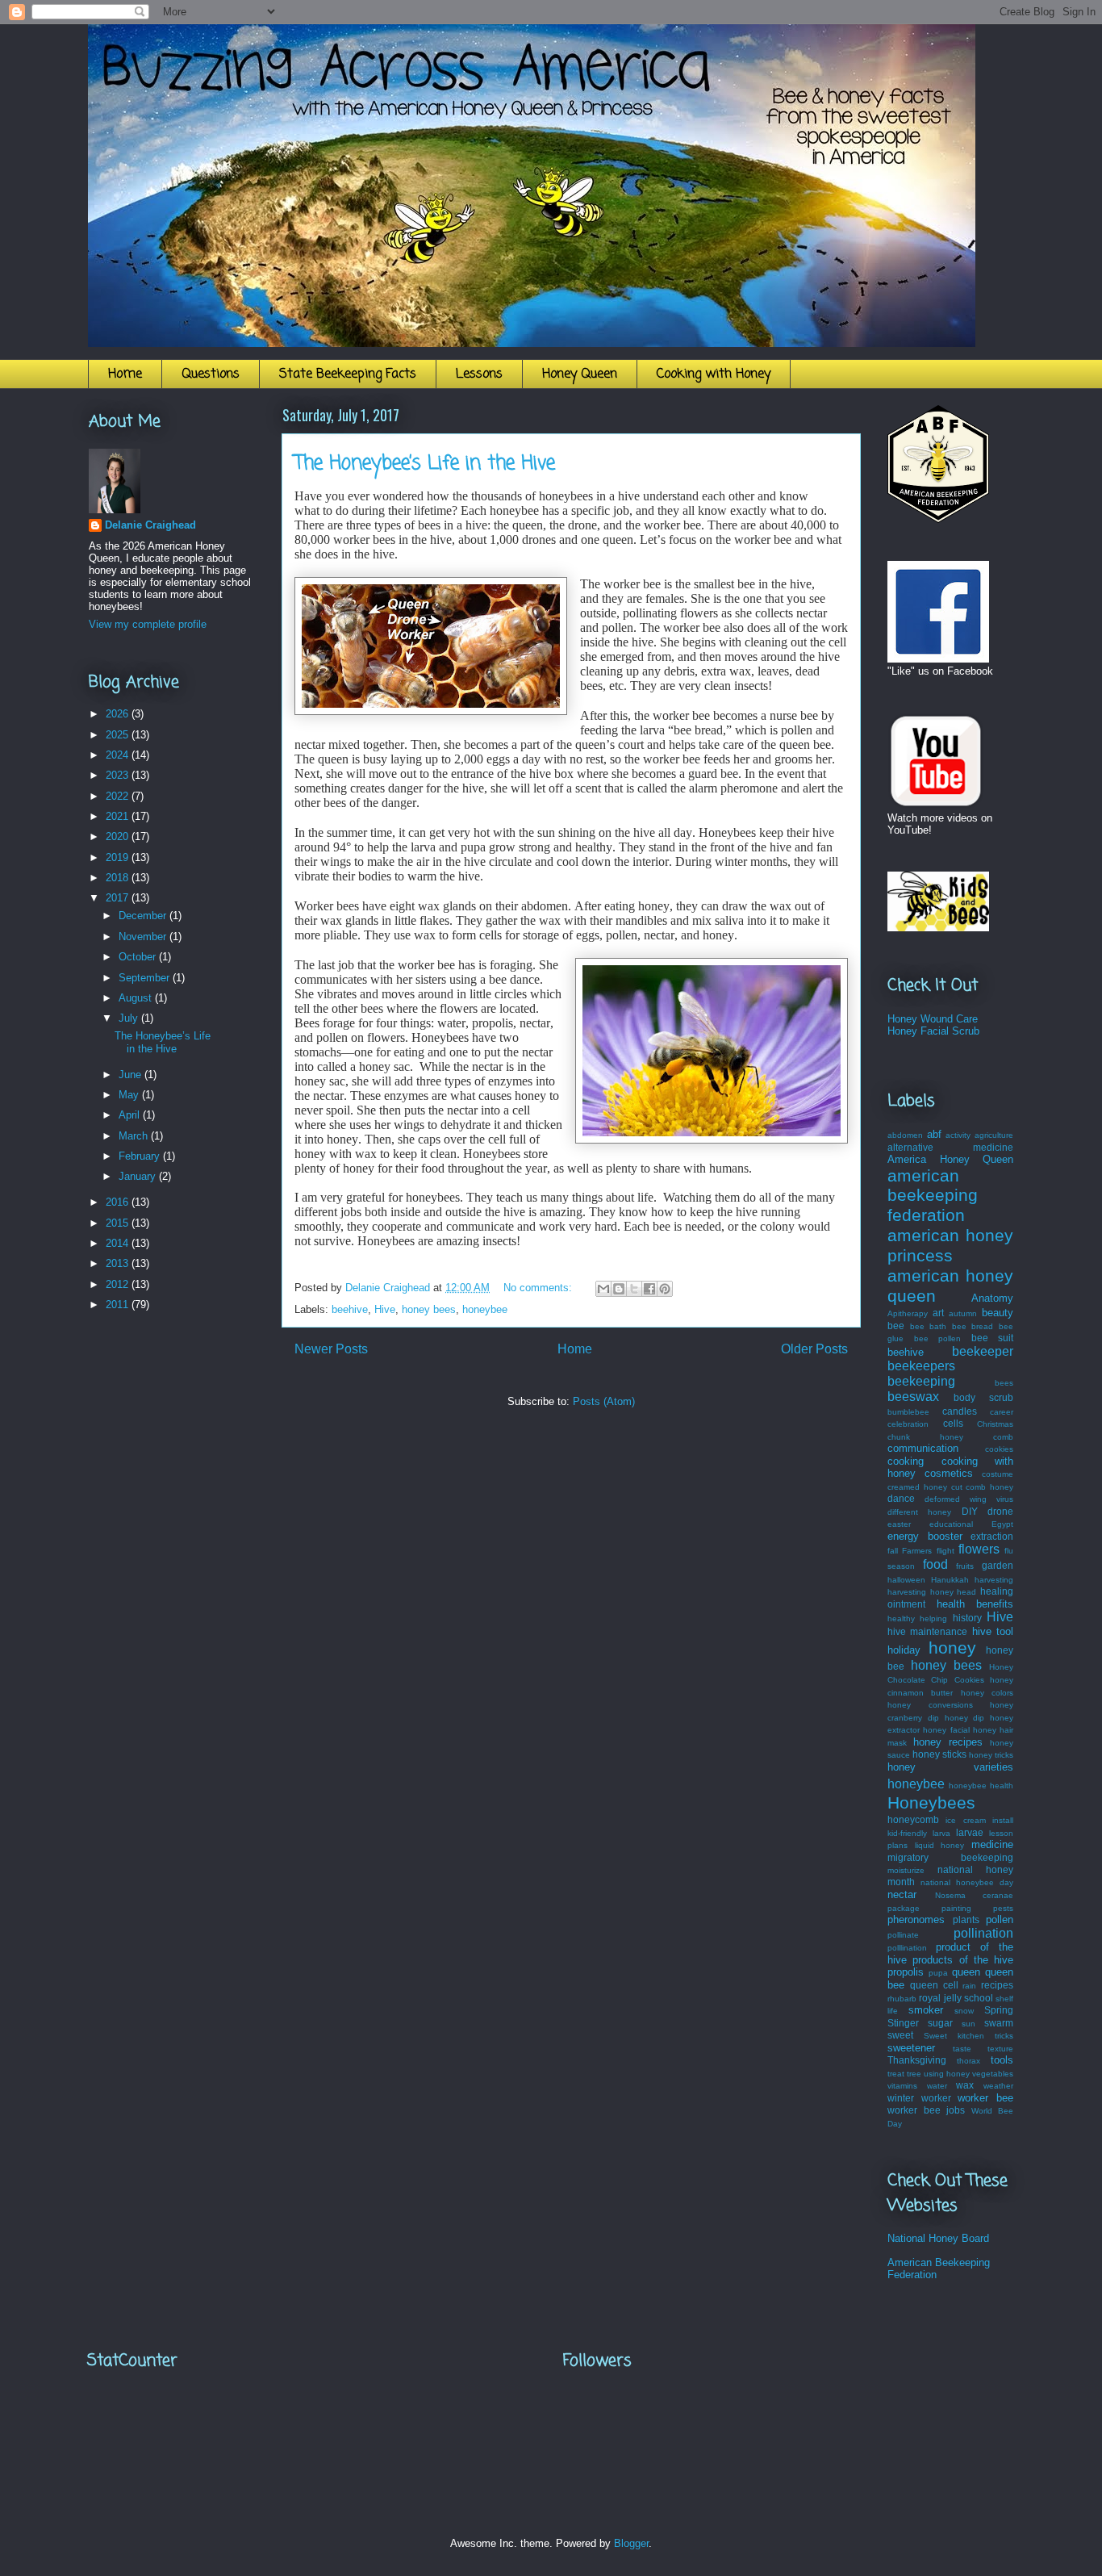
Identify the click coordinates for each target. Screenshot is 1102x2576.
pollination (983, 1933)
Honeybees (931, 1802)
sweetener (911, 2048)
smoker (926, 2010)
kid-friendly (907, 1833)
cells (953, 1423)
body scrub (983, 1397)
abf (934, 1134)
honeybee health (981, 1786)
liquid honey (940, 1845)
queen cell (934, 1985)
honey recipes (948, 1742)
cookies (999, 1449)
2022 (119, 796)
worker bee (985, 2098)
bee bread (973, 1326)
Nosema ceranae (975, 1895)
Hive (385, 1309)
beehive (350, 1309)
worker (936, 2098)
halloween (906, 1580)
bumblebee (908, 1412)
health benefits (975, 1604)
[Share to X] (634, 1289)
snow (964, 2011)
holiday (904, 1650)
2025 (119, 735)
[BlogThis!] (619, 1289)
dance (901, 1498)
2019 (119, 857)
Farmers (917, 1551)
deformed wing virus (969, 1499)
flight (945, 1551)
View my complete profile (148, 624)
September (146, 978)
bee (896, 1326)
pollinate (903, 1935)
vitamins (902, 2086)
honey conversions (930, 1705)
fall (893, 1551)
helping (933, 1618)
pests (1003, 1908)
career (1002, 1412)
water (937, 2086)
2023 (119, 775)
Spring (999, 2010)
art (938, 1313)
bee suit (993, 1338)
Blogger (631, 2543)
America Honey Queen (950, 1159)
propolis (906, 1972)
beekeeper (983, 1351)
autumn (963, 1313)
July (130, 1018)
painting (956, 1908)
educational (951, 1524)
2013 (119, 1263)
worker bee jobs (926, 2110)
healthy (901, 1618)
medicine (992, 1844)
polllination (907, 1948)
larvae (970, 1832)
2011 (119, 1305)
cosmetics (949, 1473)
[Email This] (603, 1289)
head (966, 1592)
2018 (119, 878)
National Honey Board (938, 2238)
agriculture (994, 1135)
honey (952, 1648)
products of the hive (963, 1960)
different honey (919, 1512)
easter (899, 1524)
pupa (938, 1973)
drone (1000, 1511)
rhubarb (902, 1999)
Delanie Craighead (150, 525)
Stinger (903, 2023)
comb (1003, 1437)
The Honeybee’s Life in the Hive (425, 464)
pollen (1000, 1919)
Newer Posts (331, 1349)
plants (966, 1919)
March (135, 1136)
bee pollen (938, 1338)
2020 (119, 836)
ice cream (965, 1820)
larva (941, 1833)
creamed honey (917, 1487)
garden (998, 1565)
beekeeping (921, 1381)
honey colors (987, 1693)
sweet (900, 2035)
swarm (999, 2023)
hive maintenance (927, 1631)
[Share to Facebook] (649, 1289)
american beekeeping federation (933, 1196)
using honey (947, 2074)
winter (901, 2098)
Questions (211, 374)
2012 (119, 1284)
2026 (119, 714)
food (935, 1564)
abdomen (905, 1135)
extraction (992, 1536)
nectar (902, 1894)
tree (914, 2074)
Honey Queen (580, 374)
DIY (970, 1511)
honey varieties (950, 1767)
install (1003, 1820)
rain (969, 1986)
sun (968, 2024)
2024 (119, 755)
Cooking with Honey (714, 374)
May (130, 1095)
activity (958, 1135)
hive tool (993, 1631)
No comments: (539, 1288)
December (144, 916)
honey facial (946, 1730)
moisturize (906, 1870)
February (141, 1156)
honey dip (965, 1718)
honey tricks (991, 1755)
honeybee (485, 1309)
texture (1000, 2049)
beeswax (913, 1397)
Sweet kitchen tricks (968, 2036)
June (131, 1075)
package (904, 1908)
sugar (940, 2023)
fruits (965, 1566)
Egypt (1002, 1524)
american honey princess (950, 1245)
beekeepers (921, 1366)
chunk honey (925, 1437)
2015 (119, 1223)
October (139, 957)
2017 (119, 898)
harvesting (994, 1580)
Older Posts (814, 1349)
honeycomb (913, 1819)
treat (896, 2074)
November (144, 937)
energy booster (925, 1536)
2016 (119, 1202)
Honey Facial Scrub (933, 1031)
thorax (968, 2061)
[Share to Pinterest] (665, 1289)
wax (965, 2085)
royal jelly (940, 1998)
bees (1004, 1383)
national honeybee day (967, 1882)
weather (998, 2086)
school (979, 1998)
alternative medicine (950, 1147)
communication (923, 1448)
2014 (119, 1243)
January (139, 1176)
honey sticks (939, 1754)
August (137, 998)
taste (962, 2049)
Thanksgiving (917, 2060)
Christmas (995, 1424)
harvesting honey (920, 1592)
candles (960, 1411)
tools (1002, 2060)
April (131, 1115)
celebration (908, 1424)
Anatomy (992, 1298)
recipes (997, 1985)
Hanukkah (950, 1580)
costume (998, 1474)
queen (966, 1972)
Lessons (479, 374)
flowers (979, 1549)
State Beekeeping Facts (348, 374)
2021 (119, 816)
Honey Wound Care (933, 1019)
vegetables (993, 2074)
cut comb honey (983, 1487)
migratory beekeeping (950, 1857)
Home (125, 374)
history (967, 1618)
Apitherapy (908, 1313)
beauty (998, 1313)
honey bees (429, 1309)
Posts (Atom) (604, 1401)
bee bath (929, 1326)
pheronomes (916, 1919)
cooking (906, 1461)
